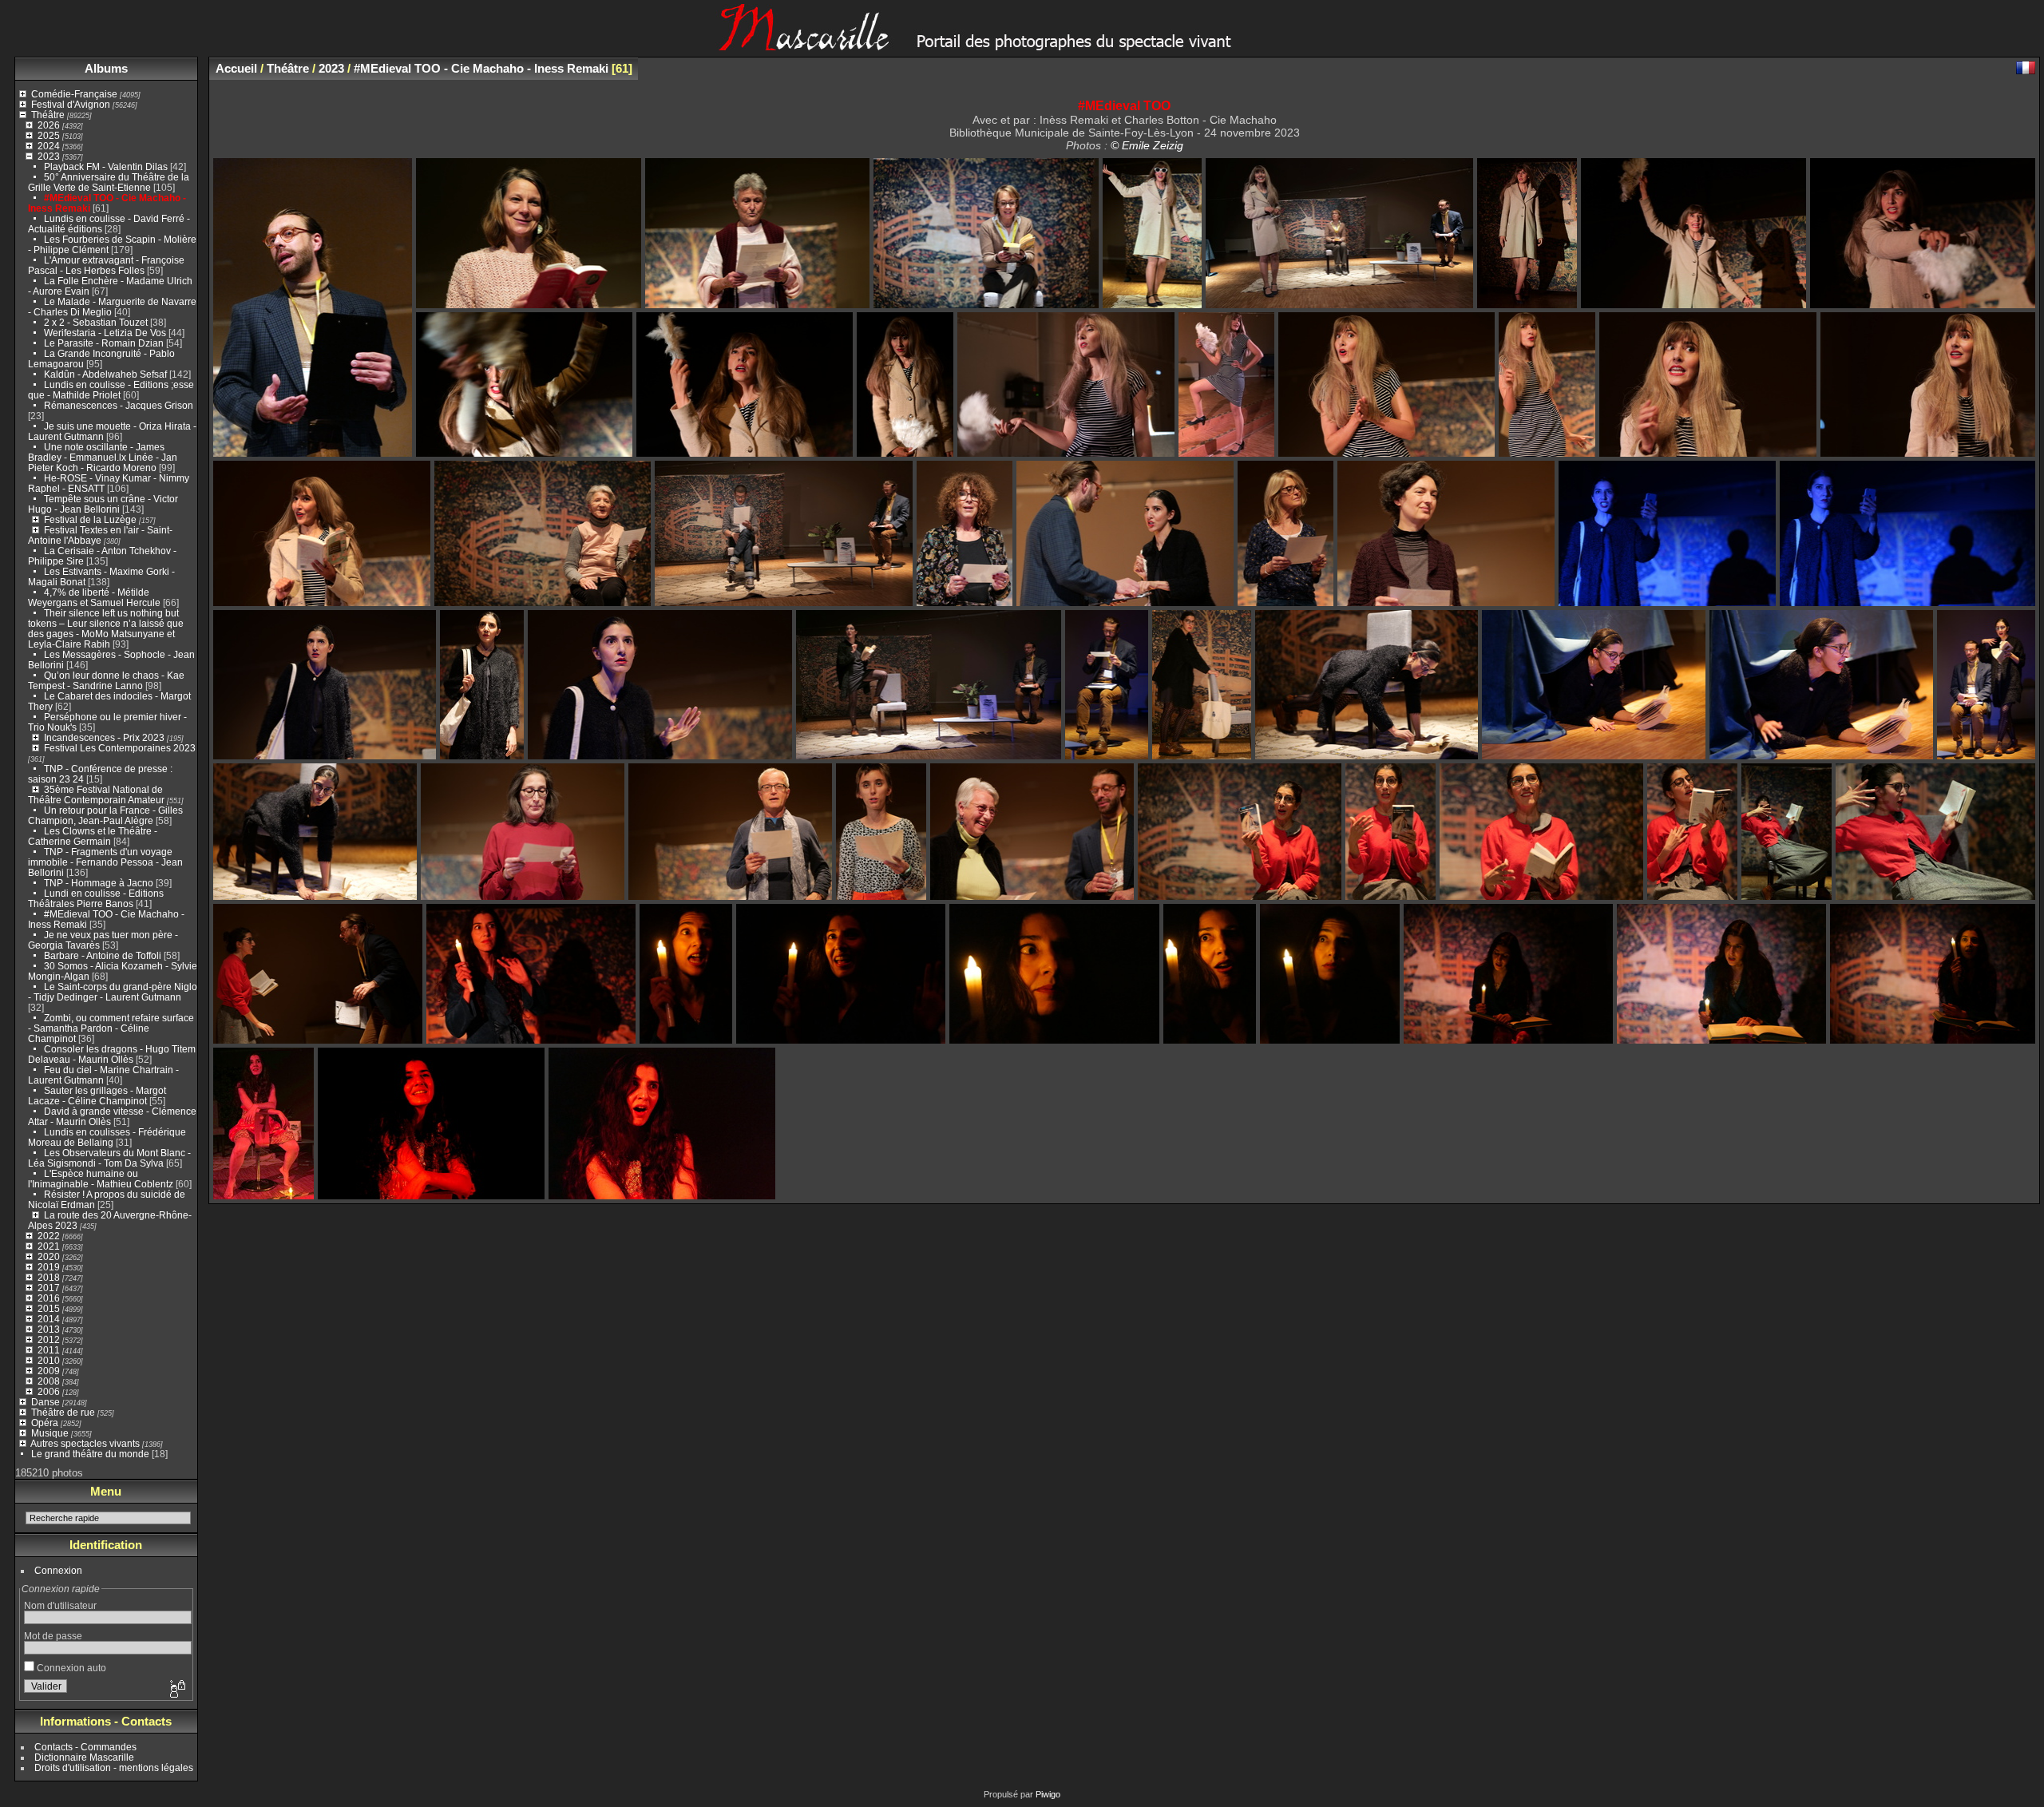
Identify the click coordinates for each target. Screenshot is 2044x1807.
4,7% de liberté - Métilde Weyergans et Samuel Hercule (94, 597)
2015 (49, 1308)
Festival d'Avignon (71, 104)
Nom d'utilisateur (60, 1605)
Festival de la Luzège (90, 519)
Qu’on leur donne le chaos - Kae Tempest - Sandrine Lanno (106, 680)
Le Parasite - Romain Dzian (104, 343)
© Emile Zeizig (1147, 145)
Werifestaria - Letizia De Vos (105, 333)
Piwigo (1048, 1794)
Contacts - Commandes (85, 1747)
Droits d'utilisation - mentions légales (114, 1767)
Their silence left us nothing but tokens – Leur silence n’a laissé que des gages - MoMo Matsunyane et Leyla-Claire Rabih (106, 628)
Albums (106, 68)
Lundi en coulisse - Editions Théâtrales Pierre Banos (96, 898)
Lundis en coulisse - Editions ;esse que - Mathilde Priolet (111, 390)
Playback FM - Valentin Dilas (106, 166)
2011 (49, 1350)
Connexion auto (70, 1668)
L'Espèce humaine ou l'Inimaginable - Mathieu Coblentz (101, 1179)
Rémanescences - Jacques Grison (119, 405)
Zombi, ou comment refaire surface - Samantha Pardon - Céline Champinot (111, 1028)
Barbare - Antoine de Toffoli (103, 955)
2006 (49, 1391)
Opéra (45, 1423)
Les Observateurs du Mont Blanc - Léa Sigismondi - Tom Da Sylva (109, 1158)
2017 (49, 1288)
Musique (50, 1433)
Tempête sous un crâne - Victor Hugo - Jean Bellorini (103, 504)
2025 (49, 135)
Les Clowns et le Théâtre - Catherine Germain (93, 836)
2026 (49, 125)
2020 (49, 1256)
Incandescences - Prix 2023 (104, 737)
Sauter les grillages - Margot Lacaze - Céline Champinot (97, 1096)
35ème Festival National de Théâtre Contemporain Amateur (96, 795)
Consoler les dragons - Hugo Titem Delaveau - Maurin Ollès (112, 1054)
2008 (49, 1381)
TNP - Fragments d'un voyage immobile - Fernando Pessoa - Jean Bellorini (105, 862)
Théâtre (48, 115)
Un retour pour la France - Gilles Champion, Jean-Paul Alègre (105, 815)
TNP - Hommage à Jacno (99, 883)
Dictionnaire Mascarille (84, 1757)
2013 (49, 1329)
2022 (49, 1236)
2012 (49, 1339)
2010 (49, 1360)
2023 (49, 156)
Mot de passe (53, 1636)
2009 (49, 1371)
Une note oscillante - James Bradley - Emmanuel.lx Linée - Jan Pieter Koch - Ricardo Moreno (103, 457)
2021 (49, 1246)
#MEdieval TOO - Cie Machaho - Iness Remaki (481, 68)
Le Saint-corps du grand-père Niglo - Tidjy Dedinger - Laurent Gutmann (113, 992)
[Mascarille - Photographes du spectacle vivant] (1022, 45)
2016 (49, 1298)
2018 (49, 1277)
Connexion (58, 1570)
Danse (46, 1402)
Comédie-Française (74, 94)
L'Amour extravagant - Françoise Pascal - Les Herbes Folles (106, 265)
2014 (49, 1319)
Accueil (236, 68)
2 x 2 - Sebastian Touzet (96, 322)
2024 (49, 146)
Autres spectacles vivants (85, 1443)
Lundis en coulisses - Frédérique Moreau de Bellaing (107, 1137)
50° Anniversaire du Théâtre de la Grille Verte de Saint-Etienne (109, 182)
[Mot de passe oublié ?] (176, 1690)
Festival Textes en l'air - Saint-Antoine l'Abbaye (100, 535)
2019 (49, 1267)
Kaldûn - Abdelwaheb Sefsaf (105, 374)
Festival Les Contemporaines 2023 (120, 748)
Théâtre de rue (63, 1412)
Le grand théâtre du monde (90, 1454)
